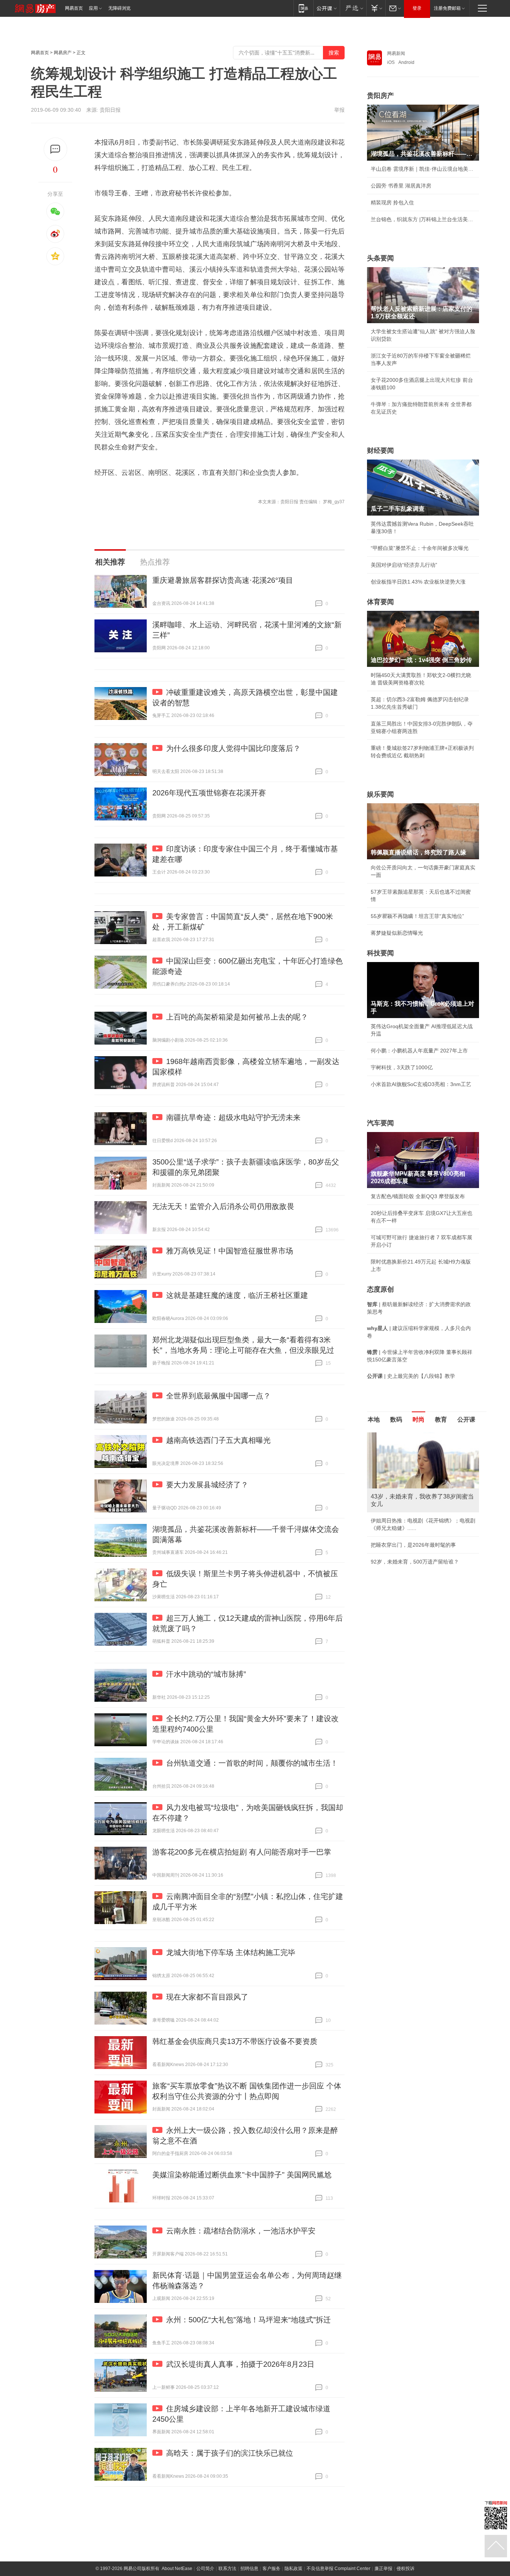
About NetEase (177, 2569)
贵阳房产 (380, 96)
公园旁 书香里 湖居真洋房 (401, 186)
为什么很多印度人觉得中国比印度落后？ (233, 748)
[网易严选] (353, 8)
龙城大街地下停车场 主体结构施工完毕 (231, 1952)
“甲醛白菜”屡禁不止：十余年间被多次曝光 (420, 548)
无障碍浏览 (119, 8)
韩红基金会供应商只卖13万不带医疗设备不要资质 (235, 2041)
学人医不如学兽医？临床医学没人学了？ (418, 1537)
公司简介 (205, 2569)
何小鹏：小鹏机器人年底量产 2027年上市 (419, 1051)
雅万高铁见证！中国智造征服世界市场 (230, 1251)
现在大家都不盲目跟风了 (207, 1997)
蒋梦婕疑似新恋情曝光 (397, 933)
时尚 (419, 1420)
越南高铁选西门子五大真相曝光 (218, 1440)
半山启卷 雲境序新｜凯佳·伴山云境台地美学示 (423, 169)
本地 (374, 1420)
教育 (441, 1420)
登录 (417, 8)
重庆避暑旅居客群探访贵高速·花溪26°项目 (223, 580)
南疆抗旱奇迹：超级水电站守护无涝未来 (233, 1117)
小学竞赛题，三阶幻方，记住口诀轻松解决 (420, 1521)
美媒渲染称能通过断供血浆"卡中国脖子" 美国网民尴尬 (242, 2175)
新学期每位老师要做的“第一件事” (409, 1578)
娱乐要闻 (380, 794)
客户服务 (271, 2569)
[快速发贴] (55, 149)
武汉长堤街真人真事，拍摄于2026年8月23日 (240, 2364)
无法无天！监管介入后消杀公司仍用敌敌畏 (223, 1206)
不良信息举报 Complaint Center (338, 2569)
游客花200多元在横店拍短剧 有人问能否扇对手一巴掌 (242, 1852)
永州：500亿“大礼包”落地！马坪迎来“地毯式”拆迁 (248, 2320)
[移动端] (303, 8)
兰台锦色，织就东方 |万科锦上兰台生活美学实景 (423, 219)
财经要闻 (380, 451)
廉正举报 (383, 2569)
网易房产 (63, 53)
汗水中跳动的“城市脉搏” (206, 1674)
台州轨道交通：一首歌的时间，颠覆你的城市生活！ (252, 1763)
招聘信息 (249, 2569)
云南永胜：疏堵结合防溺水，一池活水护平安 (241, 2231)
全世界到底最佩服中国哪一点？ (218, 1396)
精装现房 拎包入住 (392, 202)
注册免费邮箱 (447, 8)
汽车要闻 (380, 1123)
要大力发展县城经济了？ (207, 1485)
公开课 (466, 1420)
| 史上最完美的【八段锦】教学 (411, 1376)
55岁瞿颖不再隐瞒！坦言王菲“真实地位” (417, 916)
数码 (396, 1420)
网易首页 (74, 8)
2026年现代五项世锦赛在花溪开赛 (209, 793)
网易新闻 (396, 53)
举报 (339, 110)
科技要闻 (380, 953)
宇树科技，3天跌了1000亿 (402, 1067)
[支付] (376, 8)
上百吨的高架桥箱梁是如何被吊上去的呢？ (237, 1017)
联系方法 (227, 2569)
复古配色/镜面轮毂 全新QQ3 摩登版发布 (418, 1196)
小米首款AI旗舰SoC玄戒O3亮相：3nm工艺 (421, 1084)
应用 (93, 8)
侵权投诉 (405, 2569)
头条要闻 (380, 258)
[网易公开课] (326, 8)
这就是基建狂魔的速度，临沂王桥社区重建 (237, 1295)
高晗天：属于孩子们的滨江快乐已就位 (230, 2453)
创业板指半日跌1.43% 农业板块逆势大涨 (418, 582)
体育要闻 (380, 602)
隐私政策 (293, 2569)
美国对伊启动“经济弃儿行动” (404, 565)
